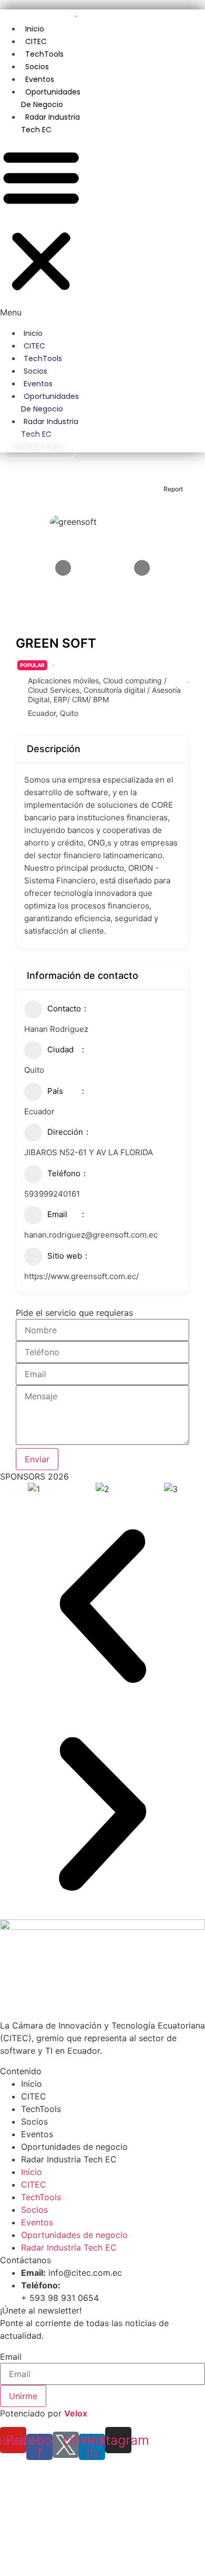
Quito (69, 713)
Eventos (40, 79)
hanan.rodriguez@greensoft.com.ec (91, 1235)
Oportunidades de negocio (51, 98)
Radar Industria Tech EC (50, 123)
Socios (37, 67)
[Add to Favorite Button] (114, 489)
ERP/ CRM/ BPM (81, 699)
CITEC (36, 41)
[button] (41, 227)
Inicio (35, 29)
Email (11, 2357)
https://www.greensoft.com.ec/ (81, 1276)
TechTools (44, 54)
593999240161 (52, 1194)
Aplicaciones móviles (63, 680)
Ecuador (42, 713)
